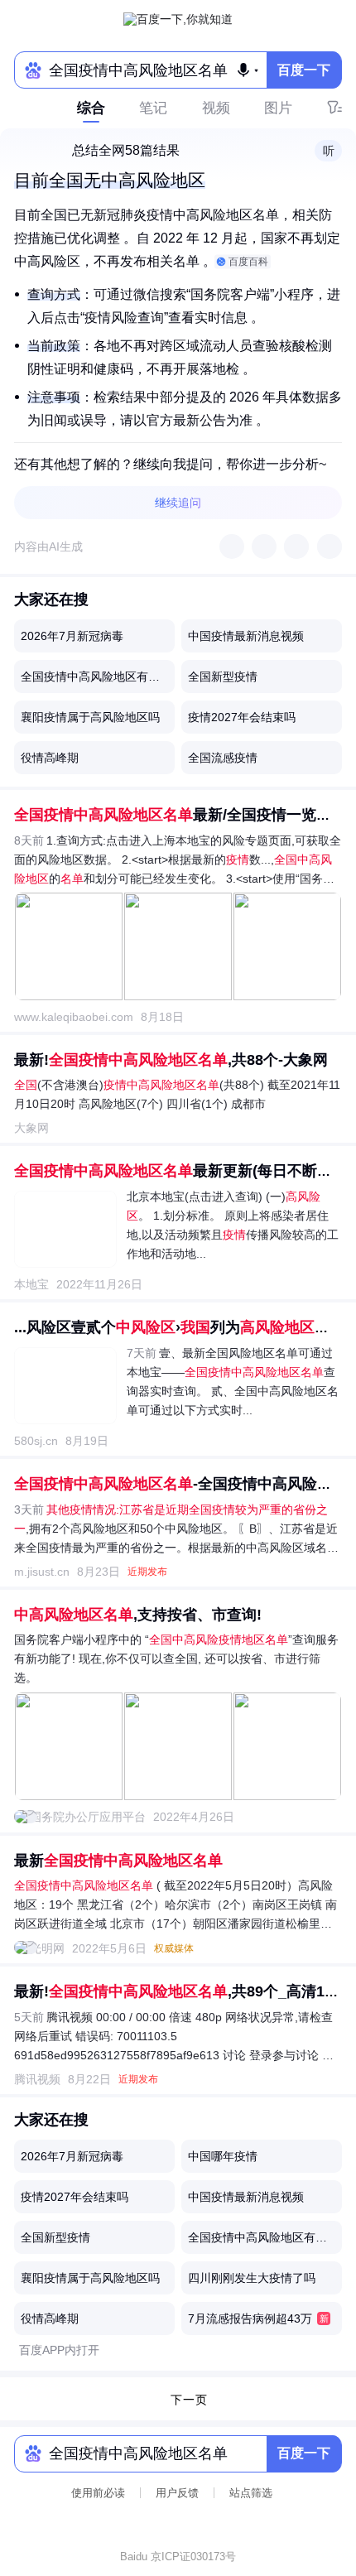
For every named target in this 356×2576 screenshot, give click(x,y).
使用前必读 (98, 2493)
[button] (328, 151)
